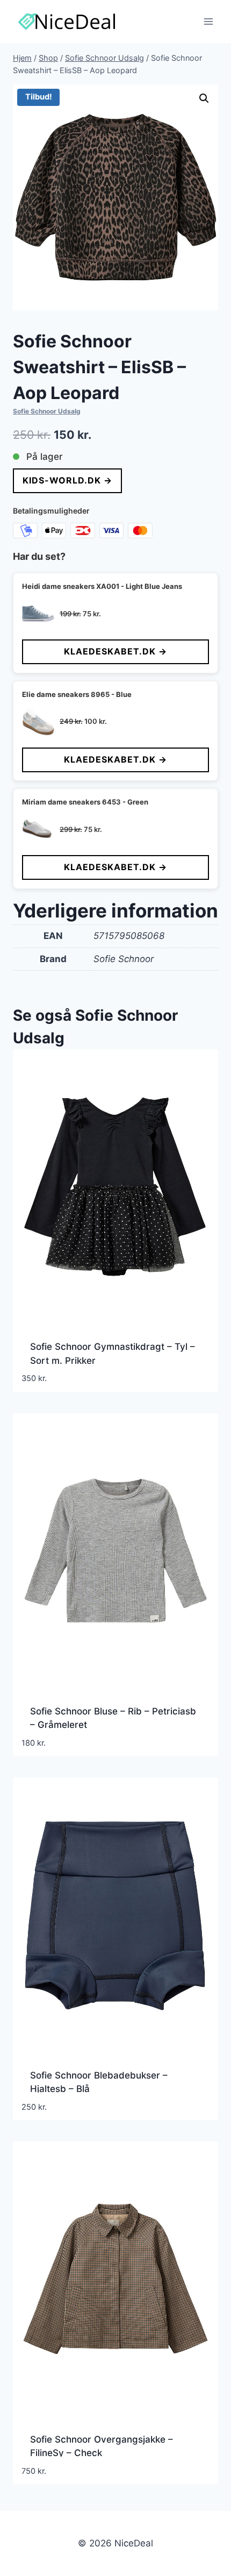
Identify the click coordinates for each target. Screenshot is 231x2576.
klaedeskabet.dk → (115, 651)
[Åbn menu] (208, 21)
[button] (204, 98)
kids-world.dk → (67, 480)
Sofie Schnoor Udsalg (47, 411)
